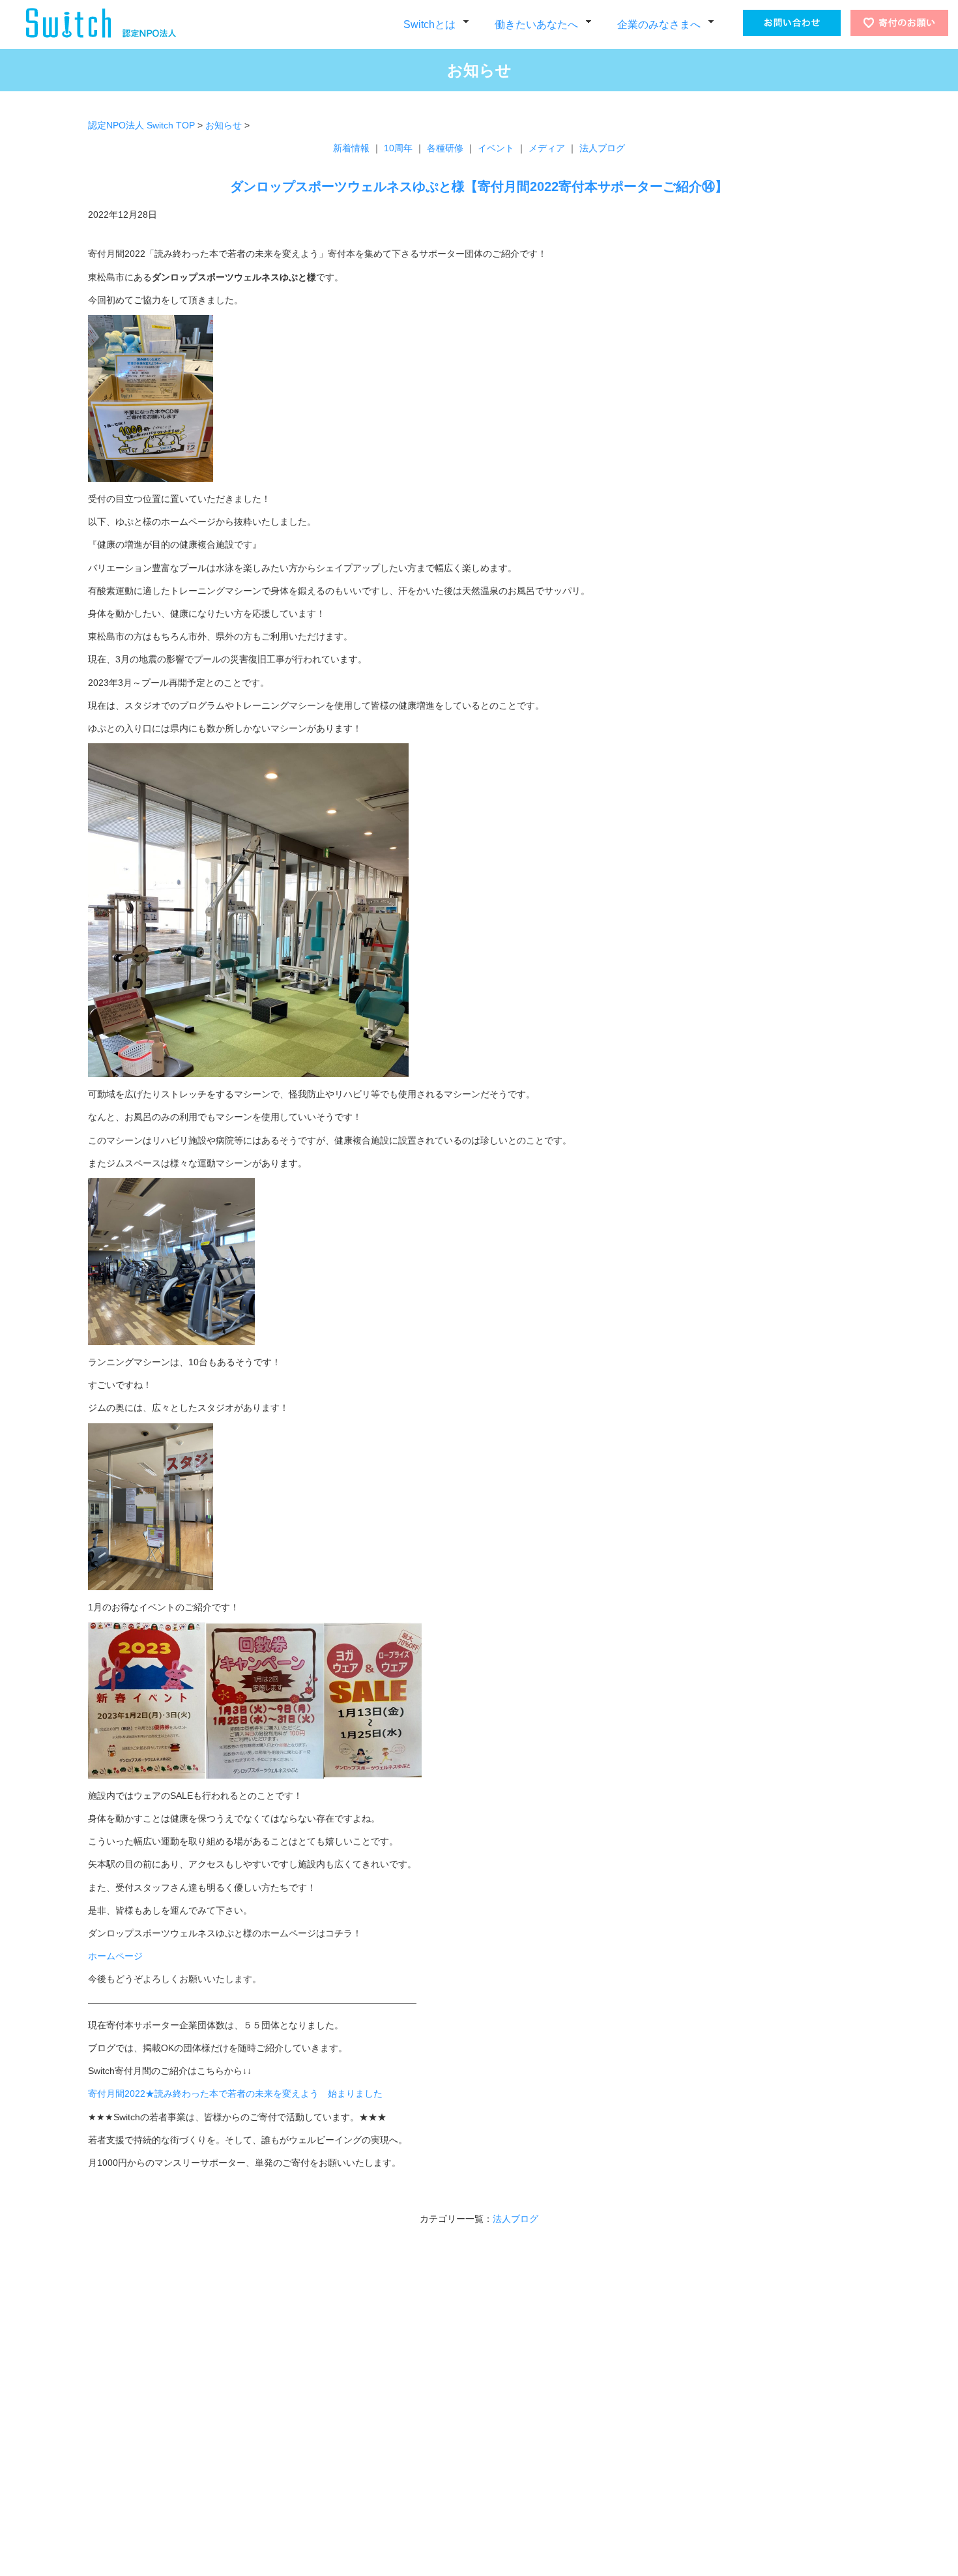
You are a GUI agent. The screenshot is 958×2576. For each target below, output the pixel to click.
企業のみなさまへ (659, 24)
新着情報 (351, 148)
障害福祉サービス (360, 2386)
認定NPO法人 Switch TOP (141, 125)
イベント (496, 148)
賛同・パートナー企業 (244, 2454)
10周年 (398, 148)
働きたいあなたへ (536, 24)
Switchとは (429, 24)
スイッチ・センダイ (384, 2403)
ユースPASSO (373, 2454)
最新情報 (118, 2386)
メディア (547, 148)
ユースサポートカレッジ (372, 2437)
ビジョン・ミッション (244, 2403)
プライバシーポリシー (244, 2437)
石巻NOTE (366, 2471)
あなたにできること (240, 2488)
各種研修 (445, 148)
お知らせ (224, 125)
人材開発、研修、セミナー (527, 2386)
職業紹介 (493, 2437)
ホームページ (115, 1956)
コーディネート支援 (514, 2403)
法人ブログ (602, 148)
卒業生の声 (347, 2488)
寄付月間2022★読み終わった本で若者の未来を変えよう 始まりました (235, 2094)
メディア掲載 (227, 2471)
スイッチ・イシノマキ (388, 2420)
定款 (210, 2505)
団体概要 (219, 2420)
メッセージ (223, 2386)
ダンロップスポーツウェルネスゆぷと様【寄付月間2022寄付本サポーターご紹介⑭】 (479, 186)
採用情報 (219, 2522)
